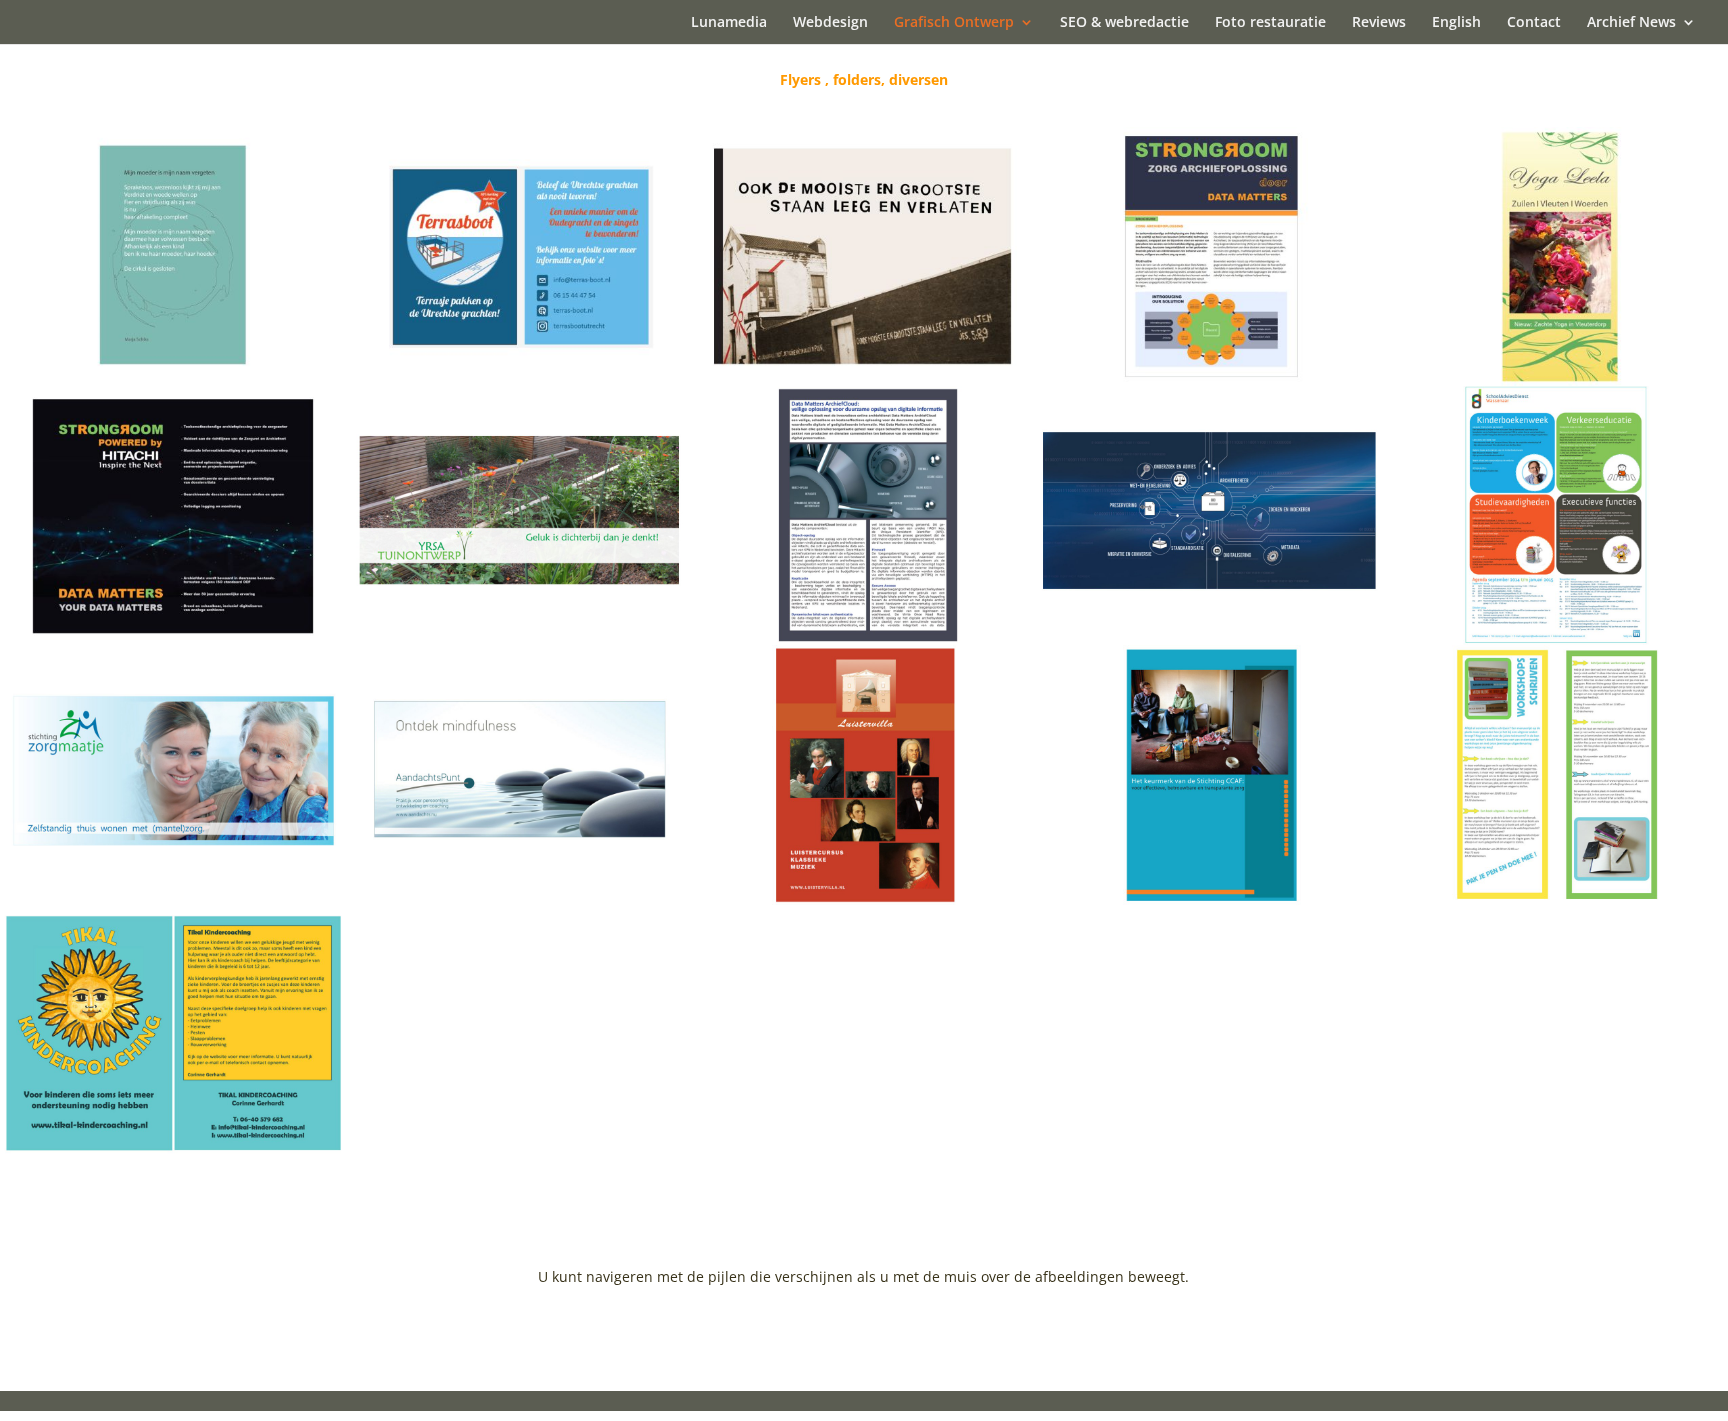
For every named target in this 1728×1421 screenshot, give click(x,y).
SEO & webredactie (1124, 23)
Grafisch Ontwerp (954, 23)
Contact (1534, 23)
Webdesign (830, 23)
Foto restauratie (1270, 23)
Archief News (1631, 23)
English (1456, 23)
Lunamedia (729, 23)
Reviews (1379, 23)
